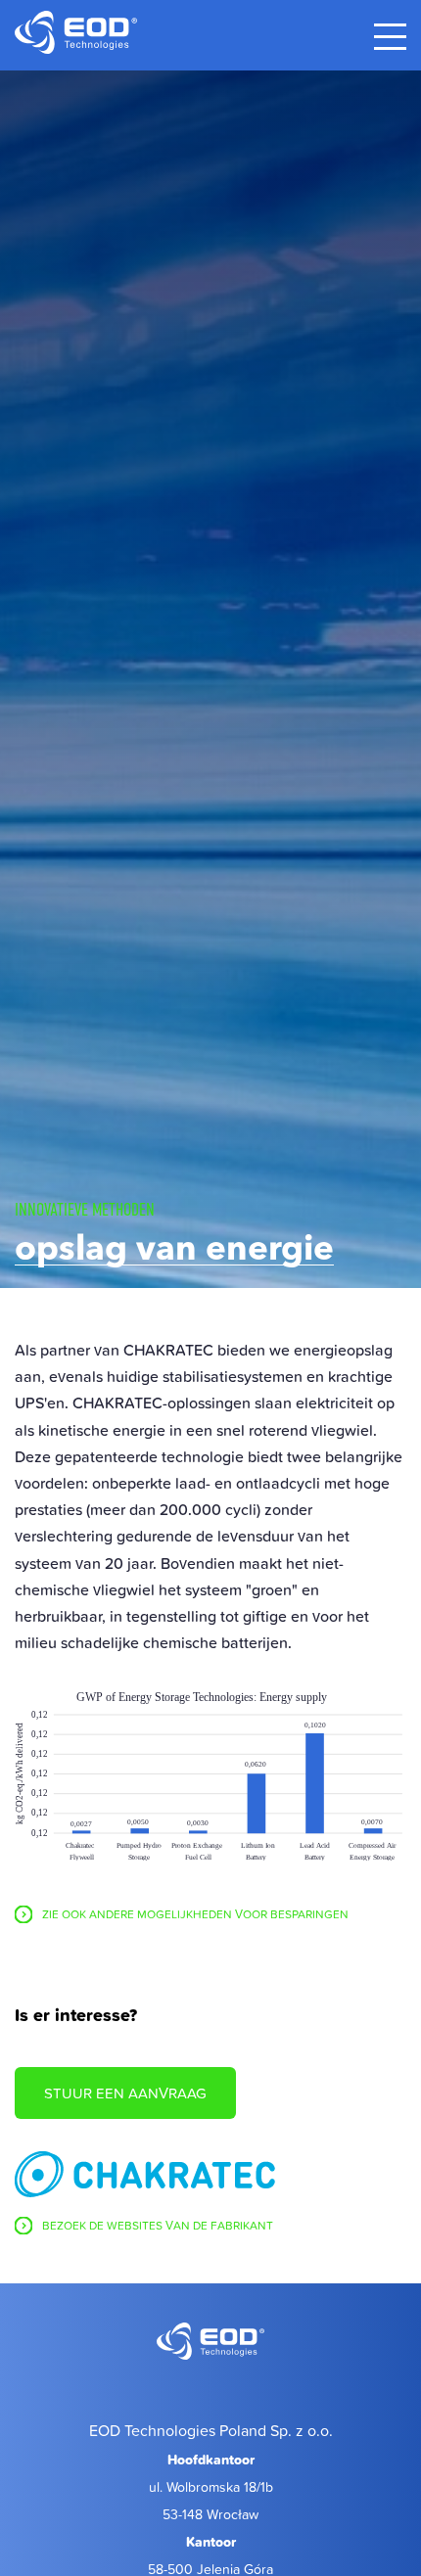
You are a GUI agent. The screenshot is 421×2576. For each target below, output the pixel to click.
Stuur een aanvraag (125, 2093)
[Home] (210, 2344)
